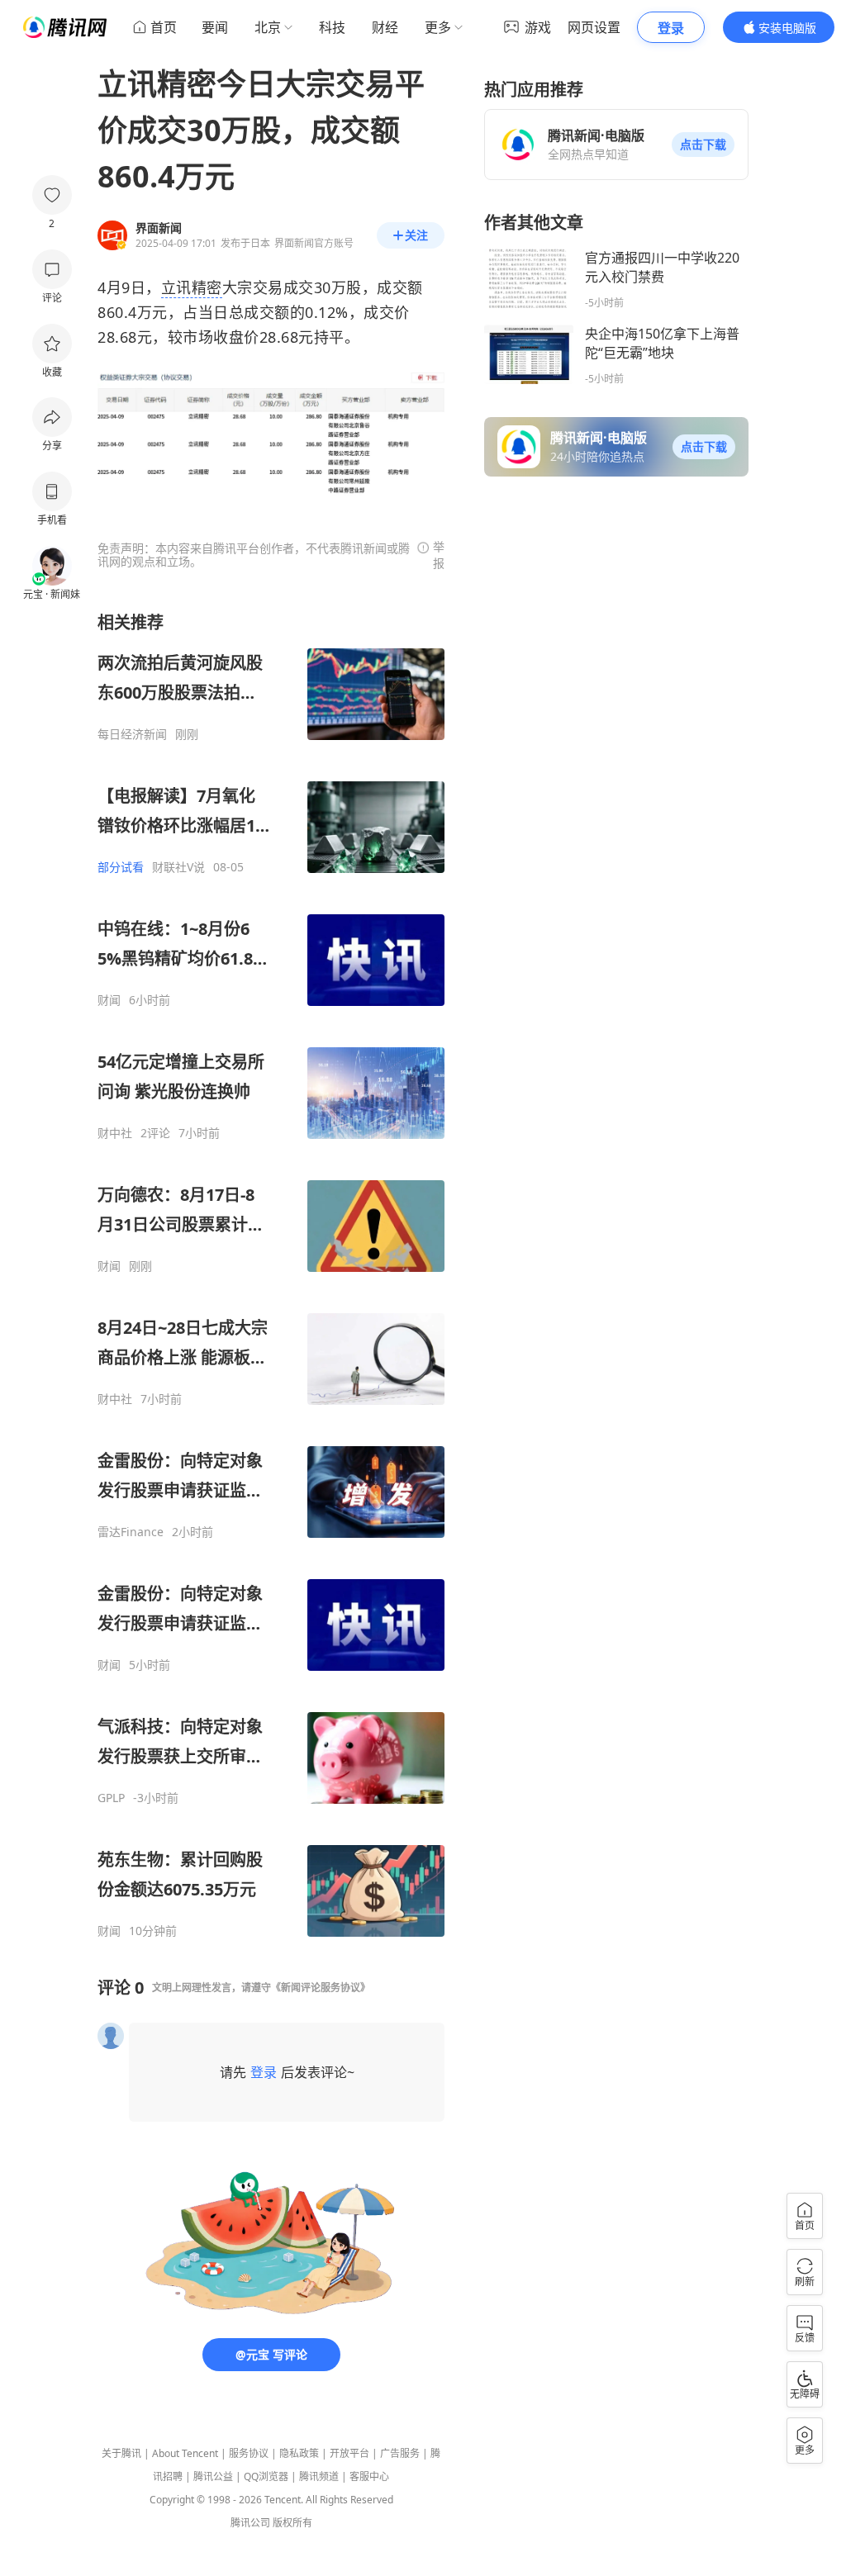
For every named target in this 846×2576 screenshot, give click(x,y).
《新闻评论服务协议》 (321, 1988)
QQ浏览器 (266, 2476)
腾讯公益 (213, 2476)
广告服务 (400, 2453)
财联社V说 (178, 867)
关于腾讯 (121, 2453)
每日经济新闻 (132, 734)
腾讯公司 (250, 2523)
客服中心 (369, 2476)
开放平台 (349, 2453)
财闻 (109, 1000)
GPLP (111, 1798)
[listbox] (271, 1275)
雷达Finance (131, 1532)
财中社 (115, 1133)
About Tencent (185, 2453)
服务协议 (249, 2453)
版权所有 (292, 2523)
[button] (703, 145)
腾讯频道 (319, 2476)
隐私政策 (299, 2453)
